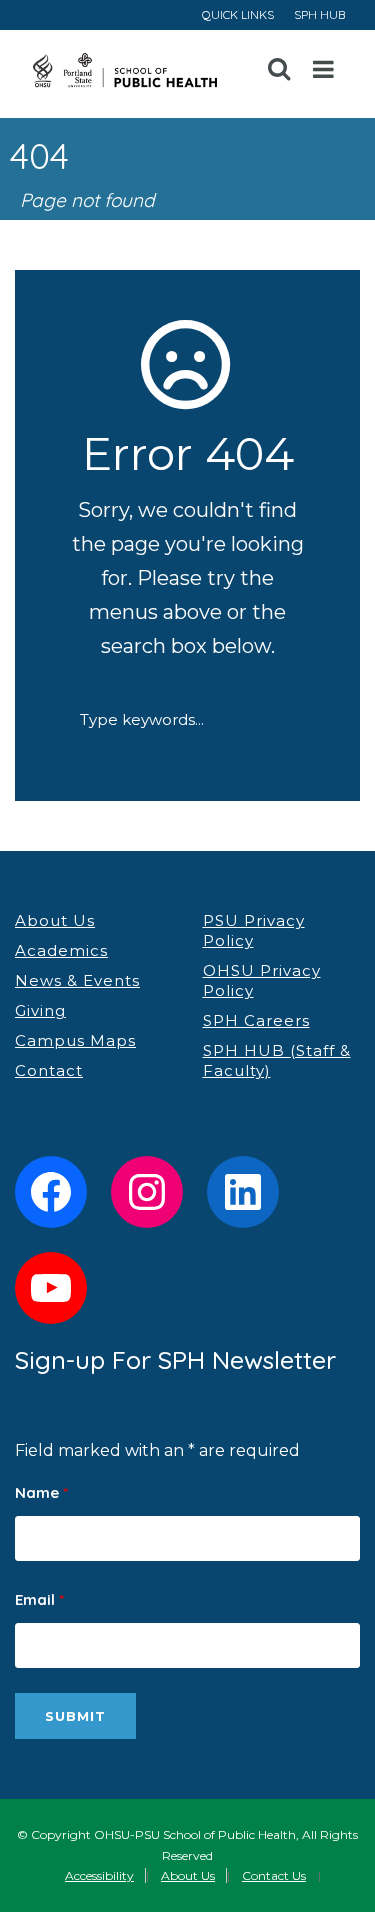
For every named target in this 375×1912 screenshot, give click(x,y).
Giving (40, 1010)
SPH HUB (319, 14)
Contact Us (274, 1875)
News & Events (77, 980)
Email (39, 1599)
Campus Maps (75, 1040)
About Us (55, 920)
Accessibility (99, 1875)
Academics (61, 950)
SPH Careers (256, 1020)
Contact (49, 1070)
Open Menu (324, 70)
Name (41, 1492)
